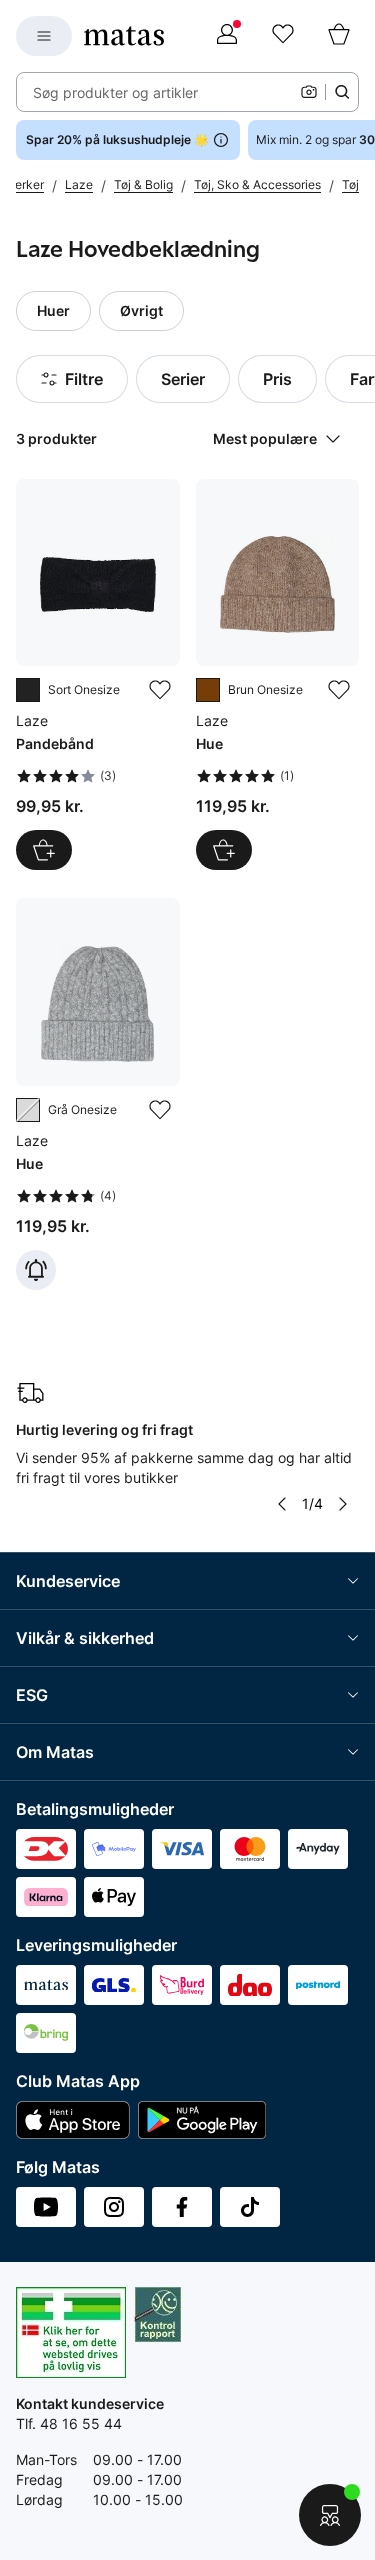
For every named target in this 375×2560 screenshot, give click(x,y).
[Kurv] (339, 36)
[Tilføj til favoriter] (160, 690)
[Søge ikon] (342, 92)
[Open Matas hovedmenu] (44, 36)
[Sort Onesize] (28, 690)
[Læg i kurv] (44, 850)
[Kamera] (309, 92)
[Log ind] (227, 36)
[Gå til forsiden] (124, 36)
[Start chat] (330, 2515)
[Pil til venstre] (282, 1504)
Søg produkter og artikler (115, 92)
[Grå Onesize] (28, 1110)
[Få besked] (36, 1270)
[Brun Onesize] (208, 690)
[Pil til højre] (343, 1504)
